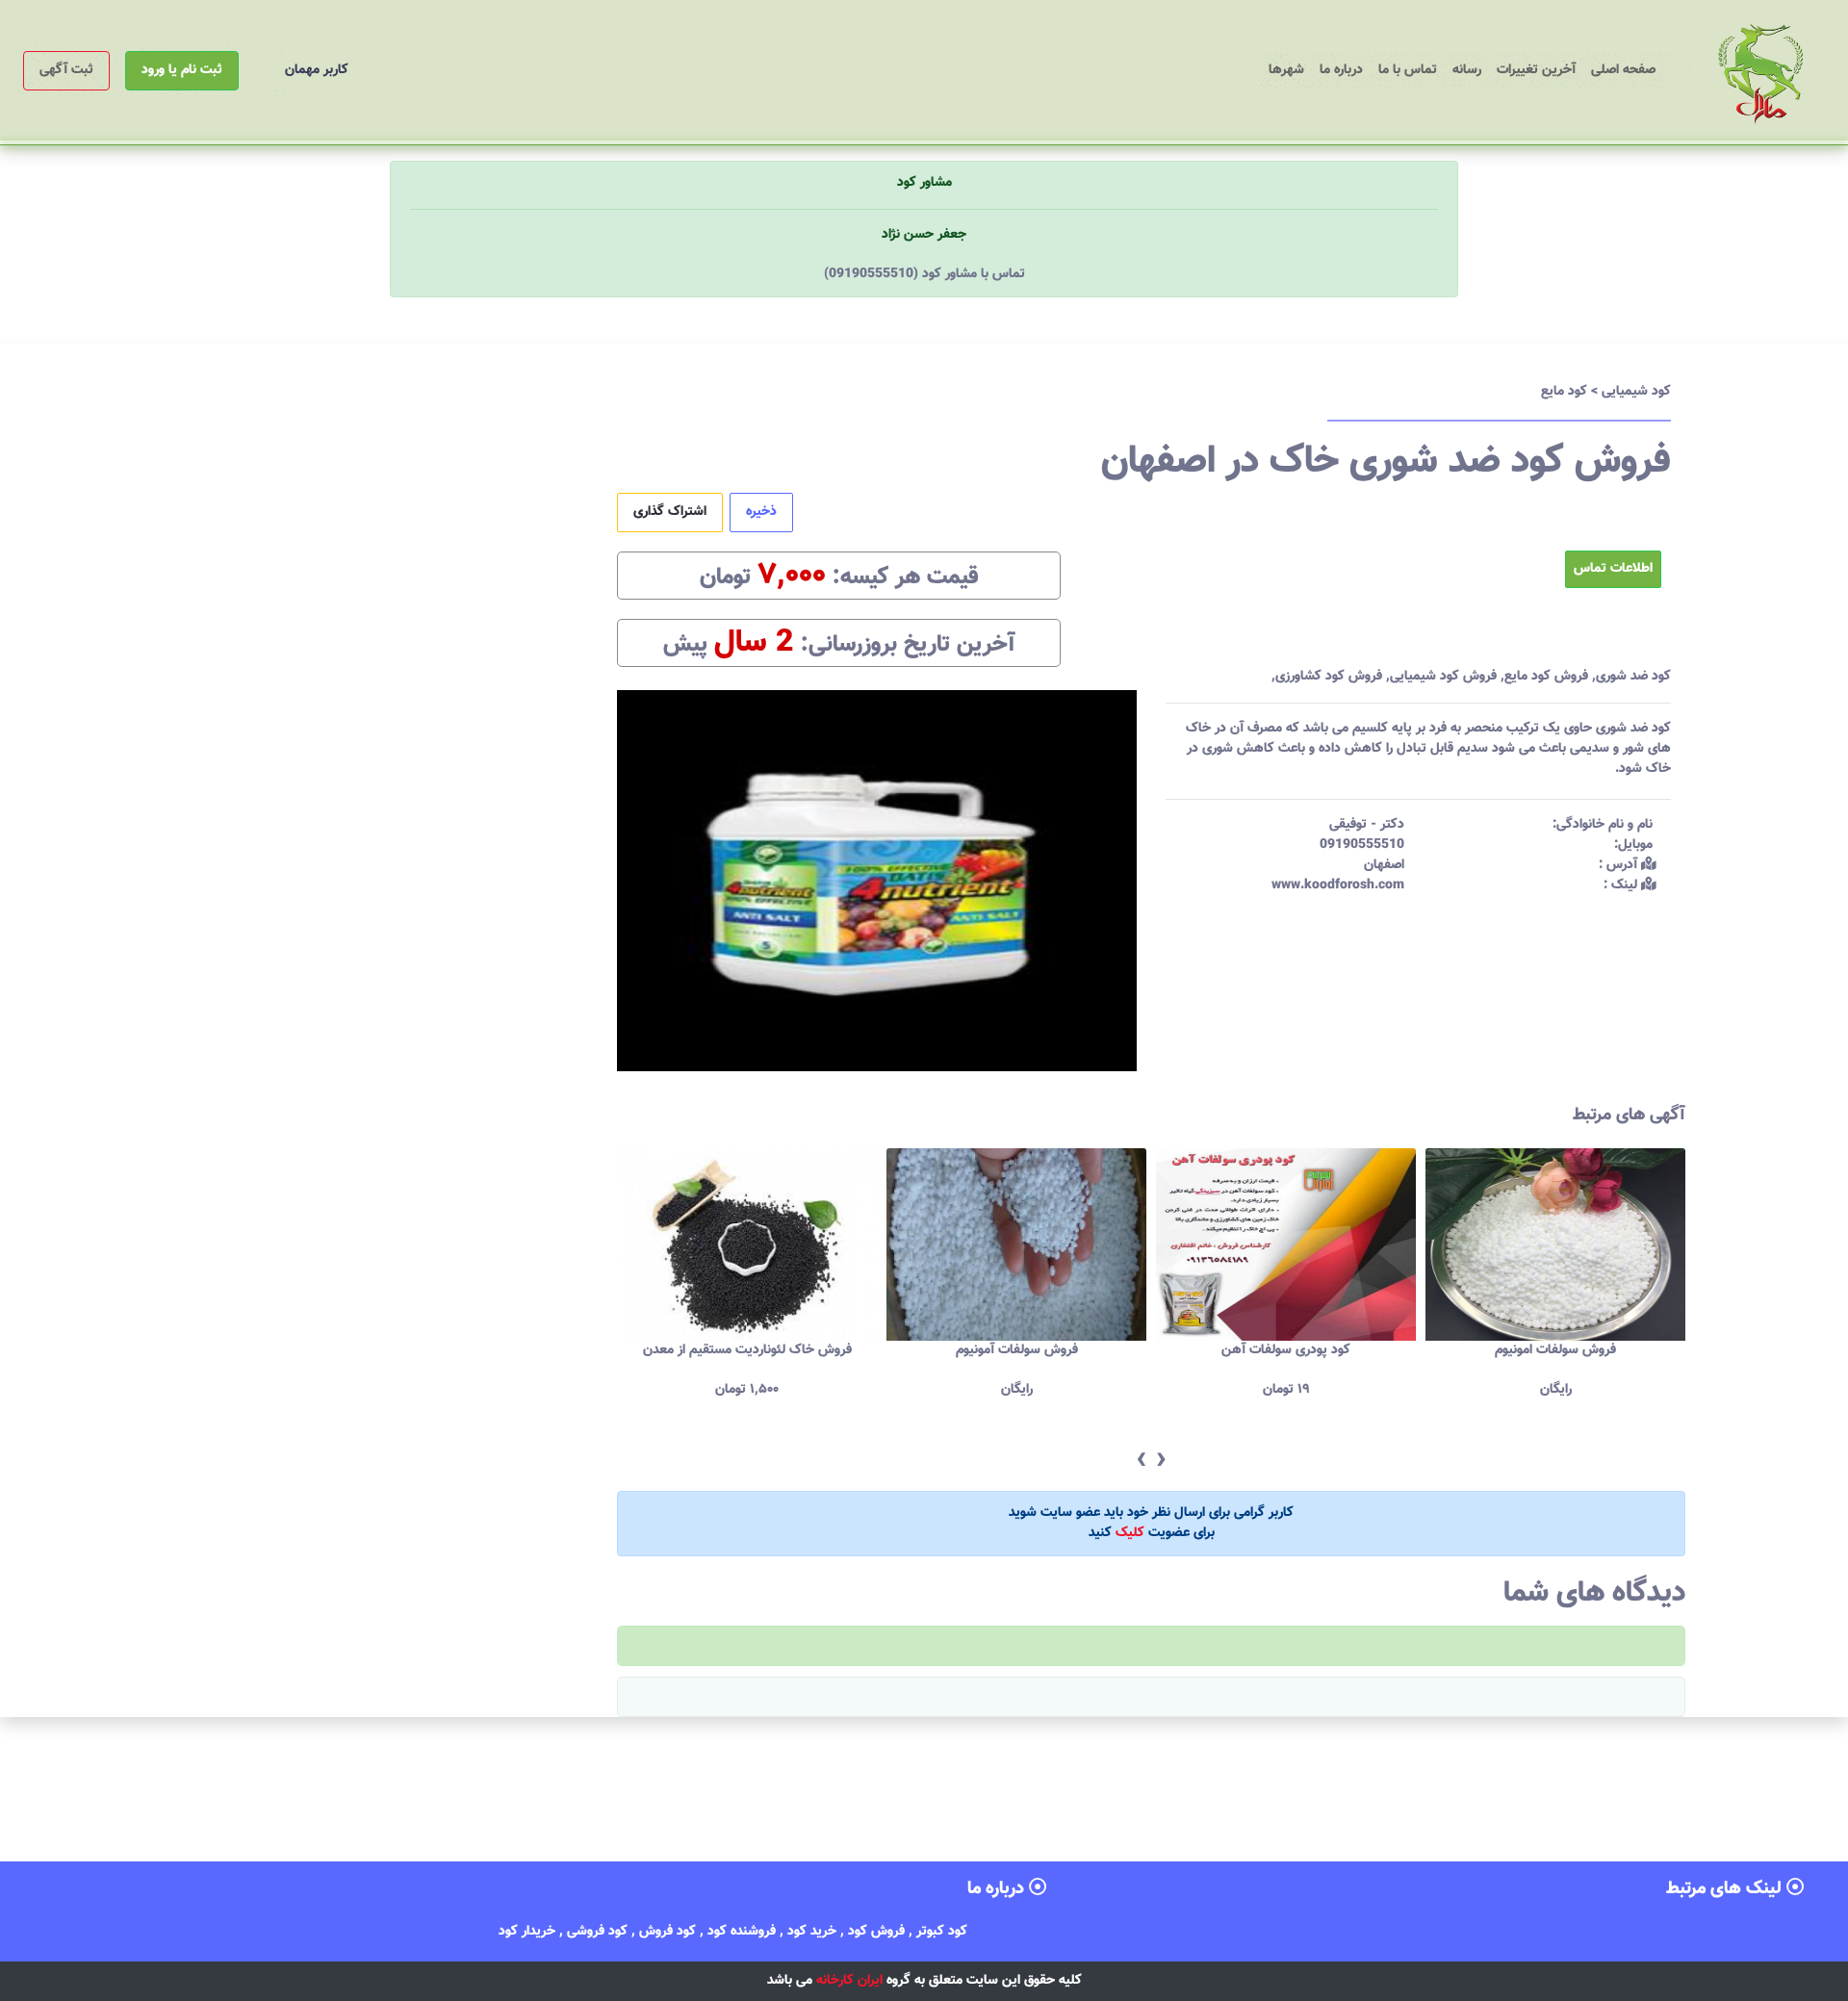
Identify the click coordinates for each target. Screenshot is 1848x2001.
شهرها (1286, 70)
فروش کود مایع (1546, 677)
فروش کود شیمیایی (1443, 677)
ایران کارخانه (849, 1981)
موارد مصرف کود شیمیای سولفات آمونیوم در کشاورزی (1555, 1360)
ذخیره (761, 512)
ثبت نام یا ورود (182, 70)
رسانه (1467, 70)
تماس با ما (1408, 70)
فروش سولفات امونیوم (1286, 1350)
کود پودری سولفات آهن (1016, 1350)
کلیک (1130, 1533)
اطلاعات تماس (1613, 569)
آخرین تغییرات (1536, 70)
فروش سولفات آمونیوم (747, 1350)
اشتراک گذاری (670, 512)
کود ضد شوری (1633, 677)
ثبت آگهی (66, 70)
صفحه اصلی (1619, 70)
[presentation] (1141, 1461)
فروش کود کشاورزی (1329, 677)
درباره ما (1341, 70)
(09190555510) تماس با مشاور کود (924, 274)
